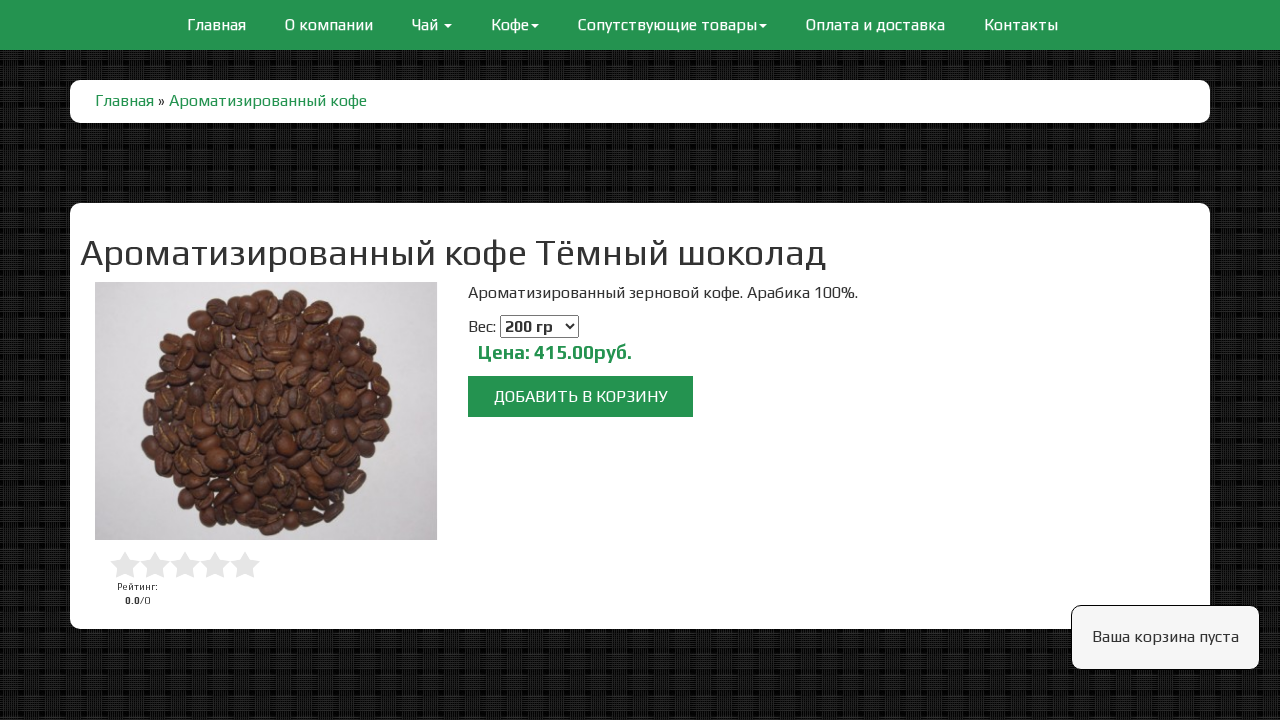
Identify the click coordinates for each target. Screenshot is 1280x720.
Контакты (1021, 24)
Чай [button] (427, 24)
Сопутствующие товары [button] (667, 24)
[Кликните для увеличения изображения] (266, 410)
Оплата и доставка (875, 24)
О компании (329, 24)
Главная (216, 24)
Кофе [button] (510, 24)
